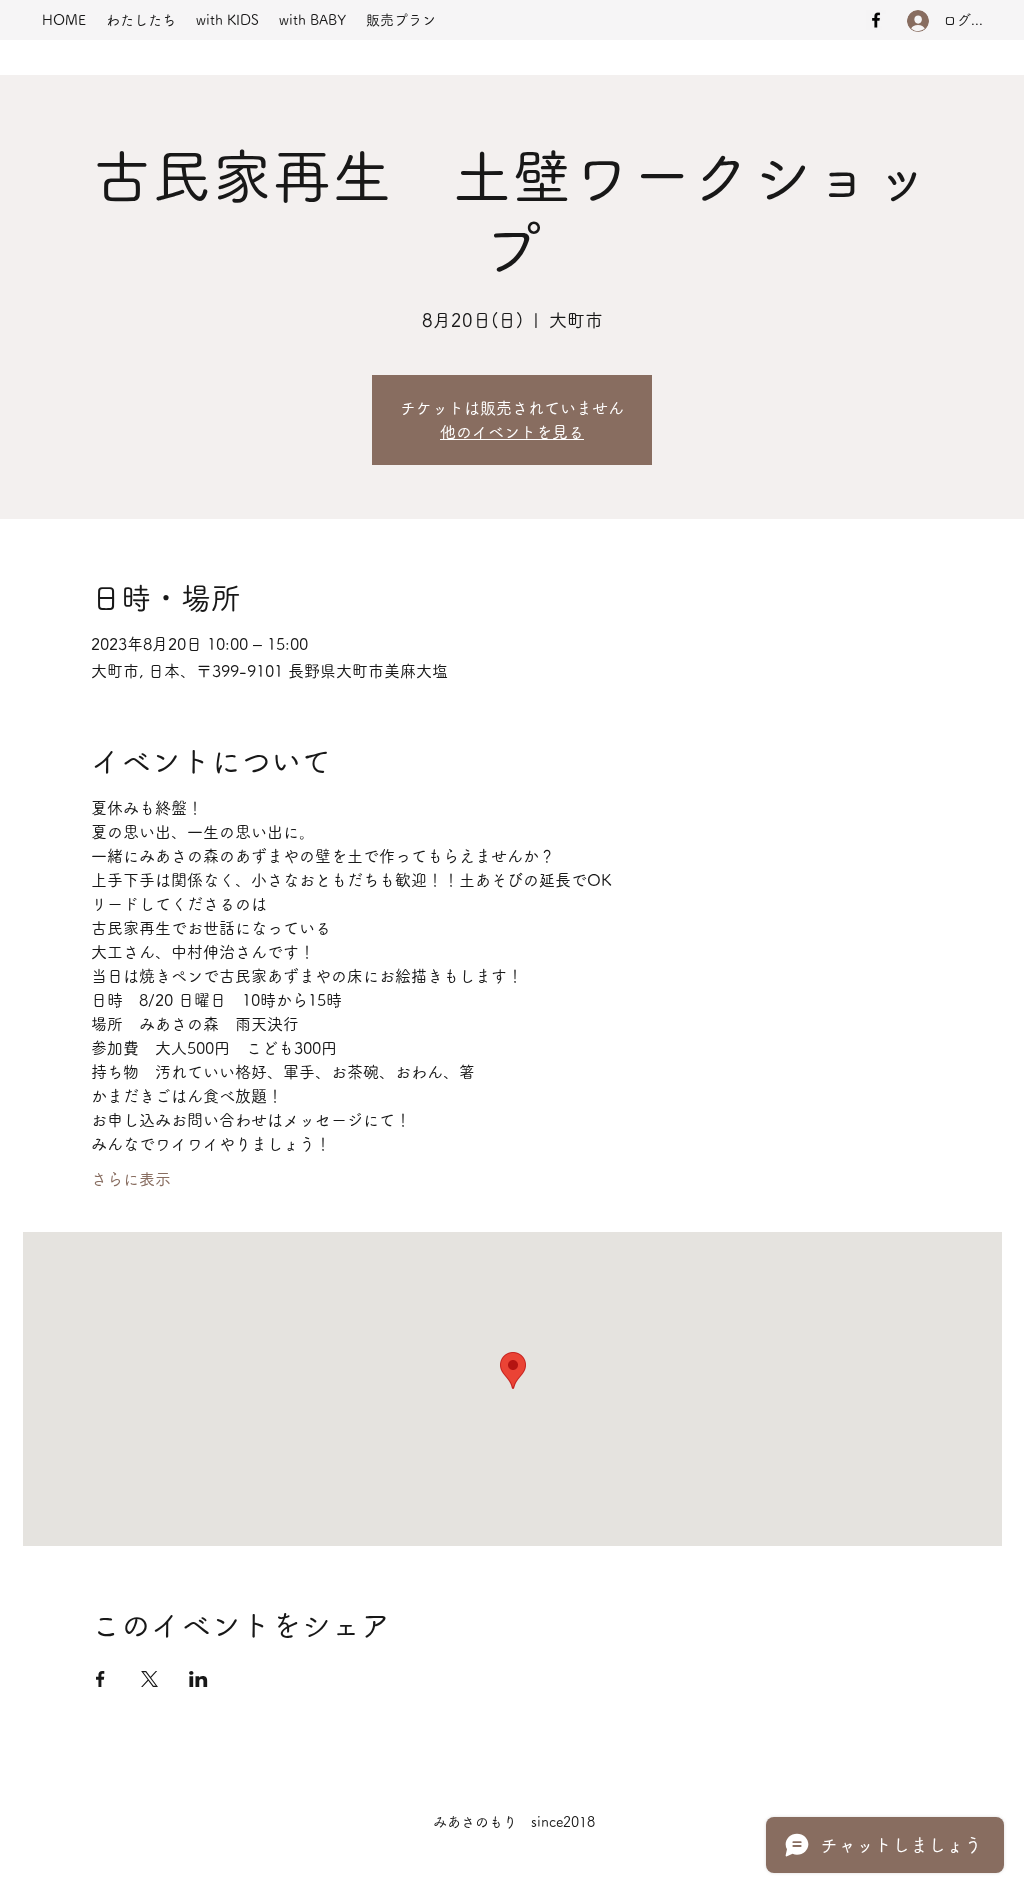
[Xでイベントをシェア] (149, 1679)
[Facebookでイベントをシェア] (100, 1679)
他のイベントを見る (512, 432)
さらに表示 (131, 1179)
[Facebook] (876, 20)
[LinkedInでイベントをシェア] (198, 1679)
